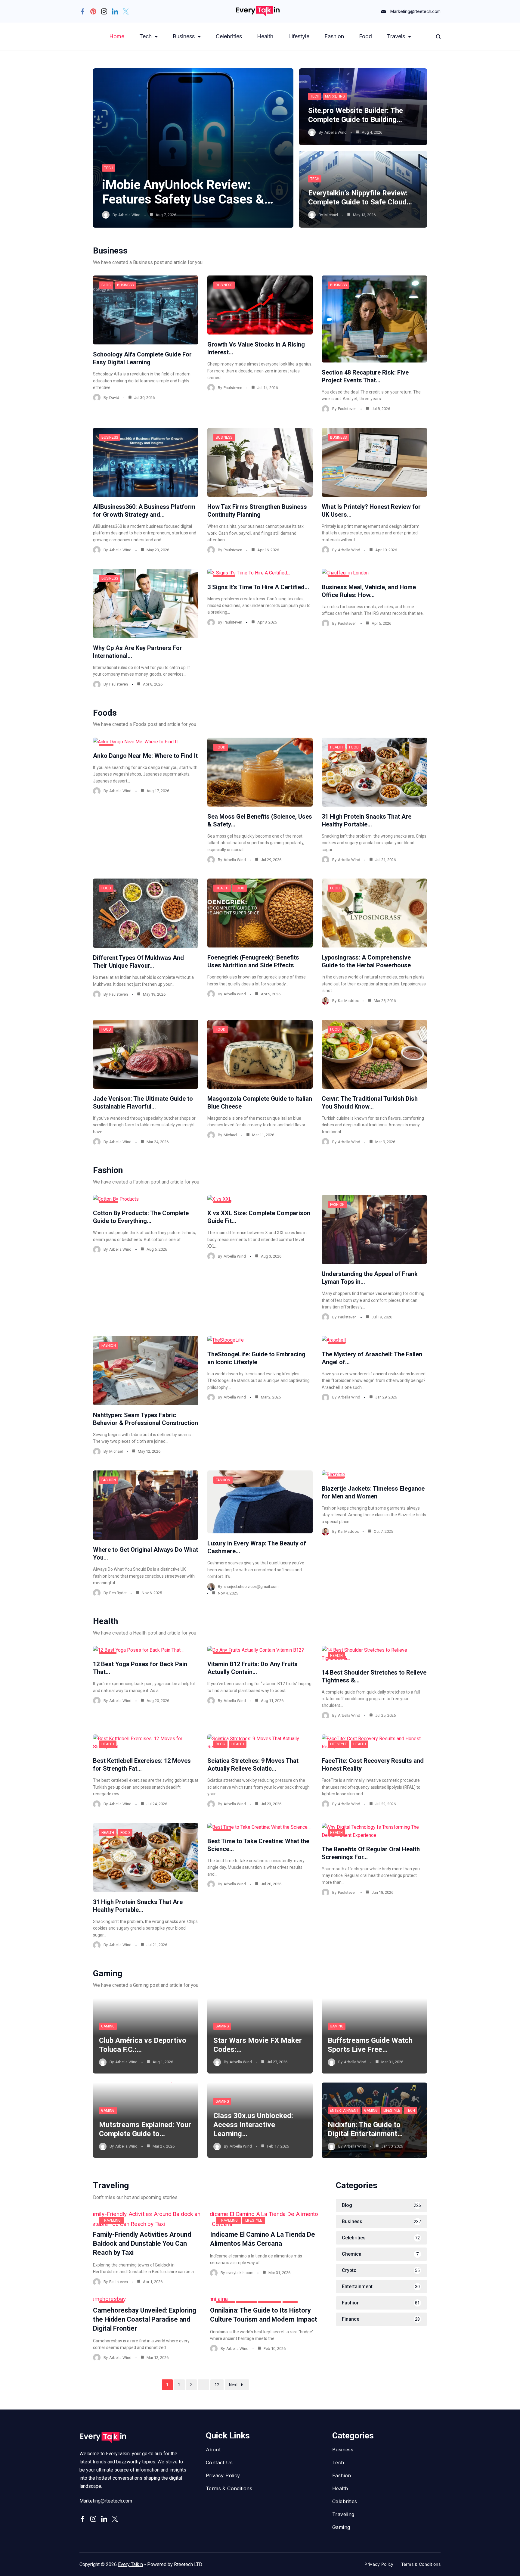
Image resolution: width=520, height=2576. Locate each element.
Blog (106, 285)
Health (265, 36)
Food (365, 36)
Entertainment (344, 2111)
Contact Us (219, 2462)
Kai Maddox (348, 1001)
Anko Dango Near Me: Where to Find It (145, 756)
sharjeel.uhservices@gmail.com (251, 1587)
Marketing (335, 96)
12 (217, 2385)
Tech (145, 36)
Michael (331, 215)
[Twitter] (126, 11)
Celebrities (229, 36)
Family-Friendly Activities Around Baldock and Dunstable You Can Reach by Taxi (142, 2243)
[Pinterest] (93, 11)
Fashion (334, 36)
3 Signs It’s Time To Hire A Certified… (258, 587)
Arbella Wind (129, 215)
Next (233, 2385)
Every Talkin (130, 2564)
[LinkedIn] (115, 11)
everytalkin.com (240, 2273)
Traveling (111, 2220)
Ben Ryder (118, 1593)
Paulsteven (233, 388)
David (114, 398)
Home (117, 36)
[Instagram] (104, 11)
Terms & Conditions (229, 2488)
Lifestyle (299, 36)
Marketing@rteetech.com (415, 11)
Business (184, 36)
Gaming (108, 2026)
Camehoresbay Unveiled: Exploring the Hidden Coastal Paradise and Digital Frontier (145, 2319)
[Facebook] (82, 11)
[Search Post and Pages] (438, 37)
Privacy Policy (223, 2475)
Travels (396, 36)
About (213, 2450)
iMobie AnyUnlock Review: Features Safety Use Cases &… (188, 192)
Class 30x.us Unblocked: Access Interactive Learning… (253, 2125)
